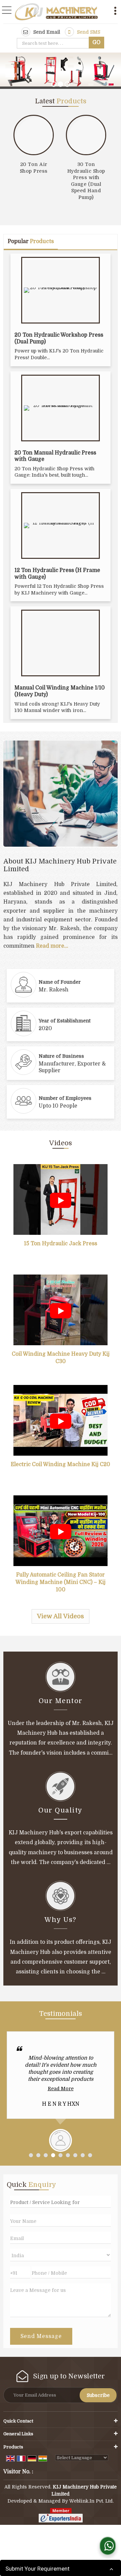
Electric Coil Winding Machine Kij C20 (61, 1464)
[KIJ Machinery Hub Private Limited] (56, 12)
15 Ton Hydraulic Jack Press (61, 1244)
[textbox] (54, 43)
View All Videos (61, 1616)
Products (13, 2447)
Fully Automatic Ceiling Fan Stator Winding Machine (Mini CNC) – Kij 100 (61, 1582)
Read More (61, 2089)
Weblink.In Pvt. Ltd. (91, 2501)
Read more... (52, 946)
